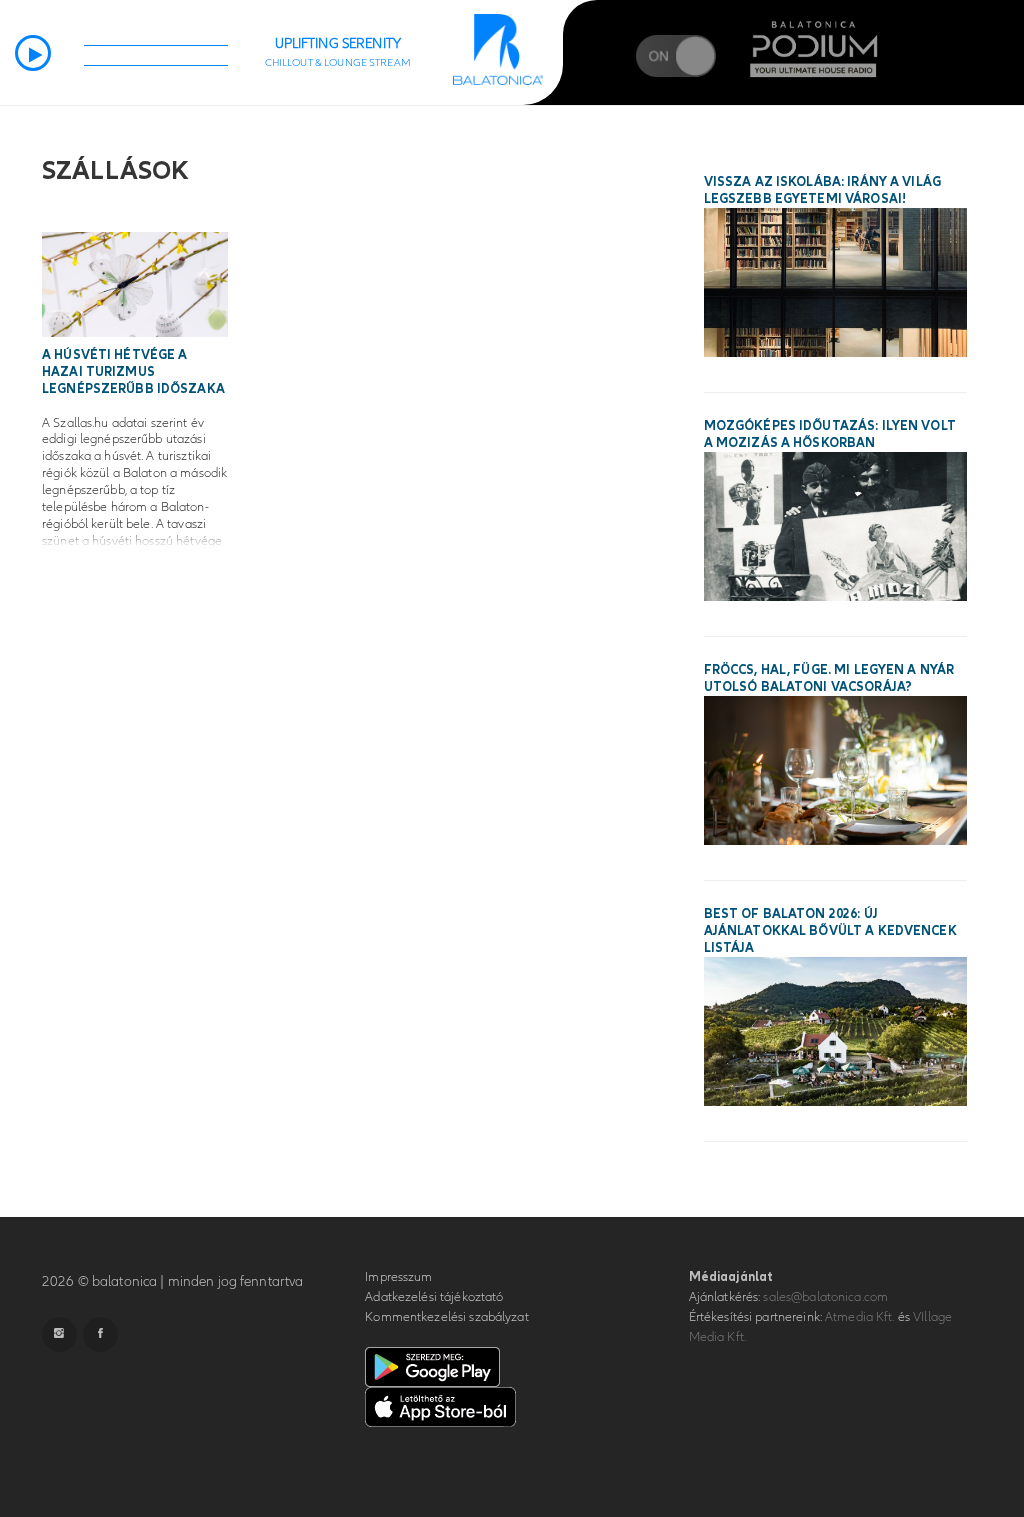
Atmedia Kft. (860, 1317)
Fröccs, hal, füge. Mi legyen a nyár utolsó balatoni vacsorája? (829, 678)
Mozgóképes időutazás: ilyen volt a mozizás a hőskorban (830, 434)
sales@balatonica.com (825, 1297)
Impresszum (398, 1277)
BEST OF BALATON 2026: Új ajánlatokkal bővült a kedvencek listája (830, 931)
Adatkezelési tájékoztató (434, 1297)
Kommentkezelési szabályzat (446, 1317)
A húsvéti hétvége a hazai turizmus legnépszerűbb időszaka (133, 372)
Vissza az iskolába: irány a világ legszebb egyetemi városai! (822, 190)
